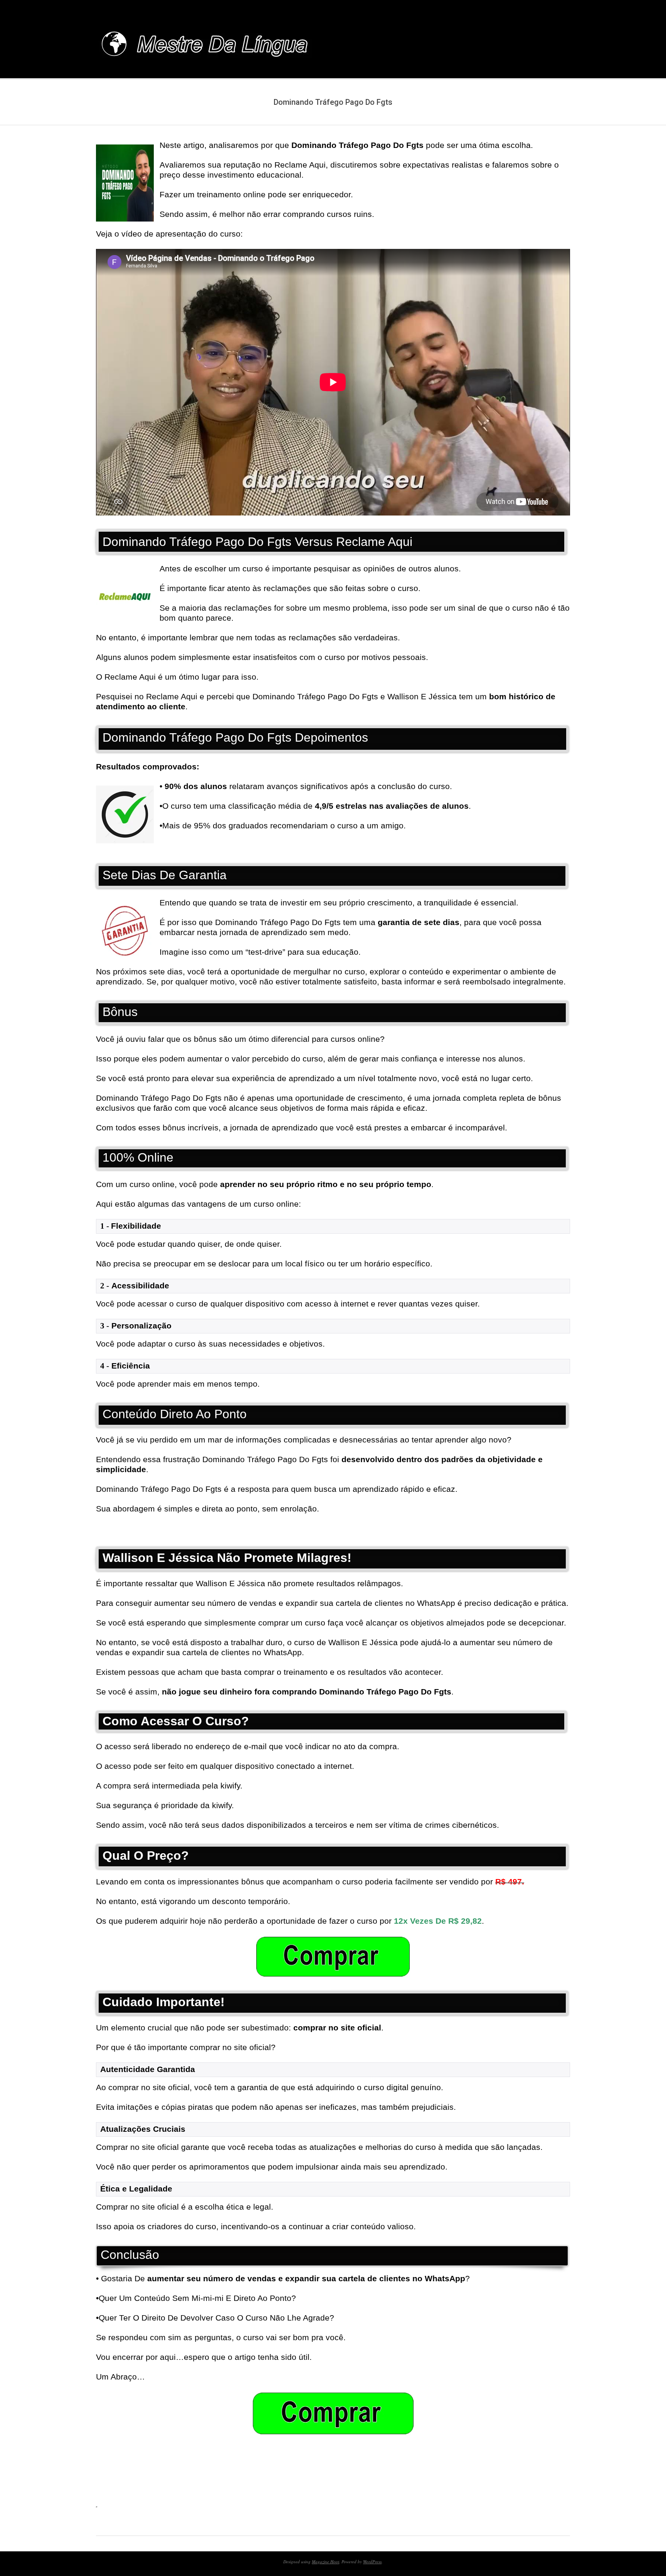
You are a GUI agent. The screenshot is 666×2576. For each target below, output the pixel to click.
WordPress (372, 2562)
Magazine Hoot (325, 2562)
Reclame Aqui (172, 696)
